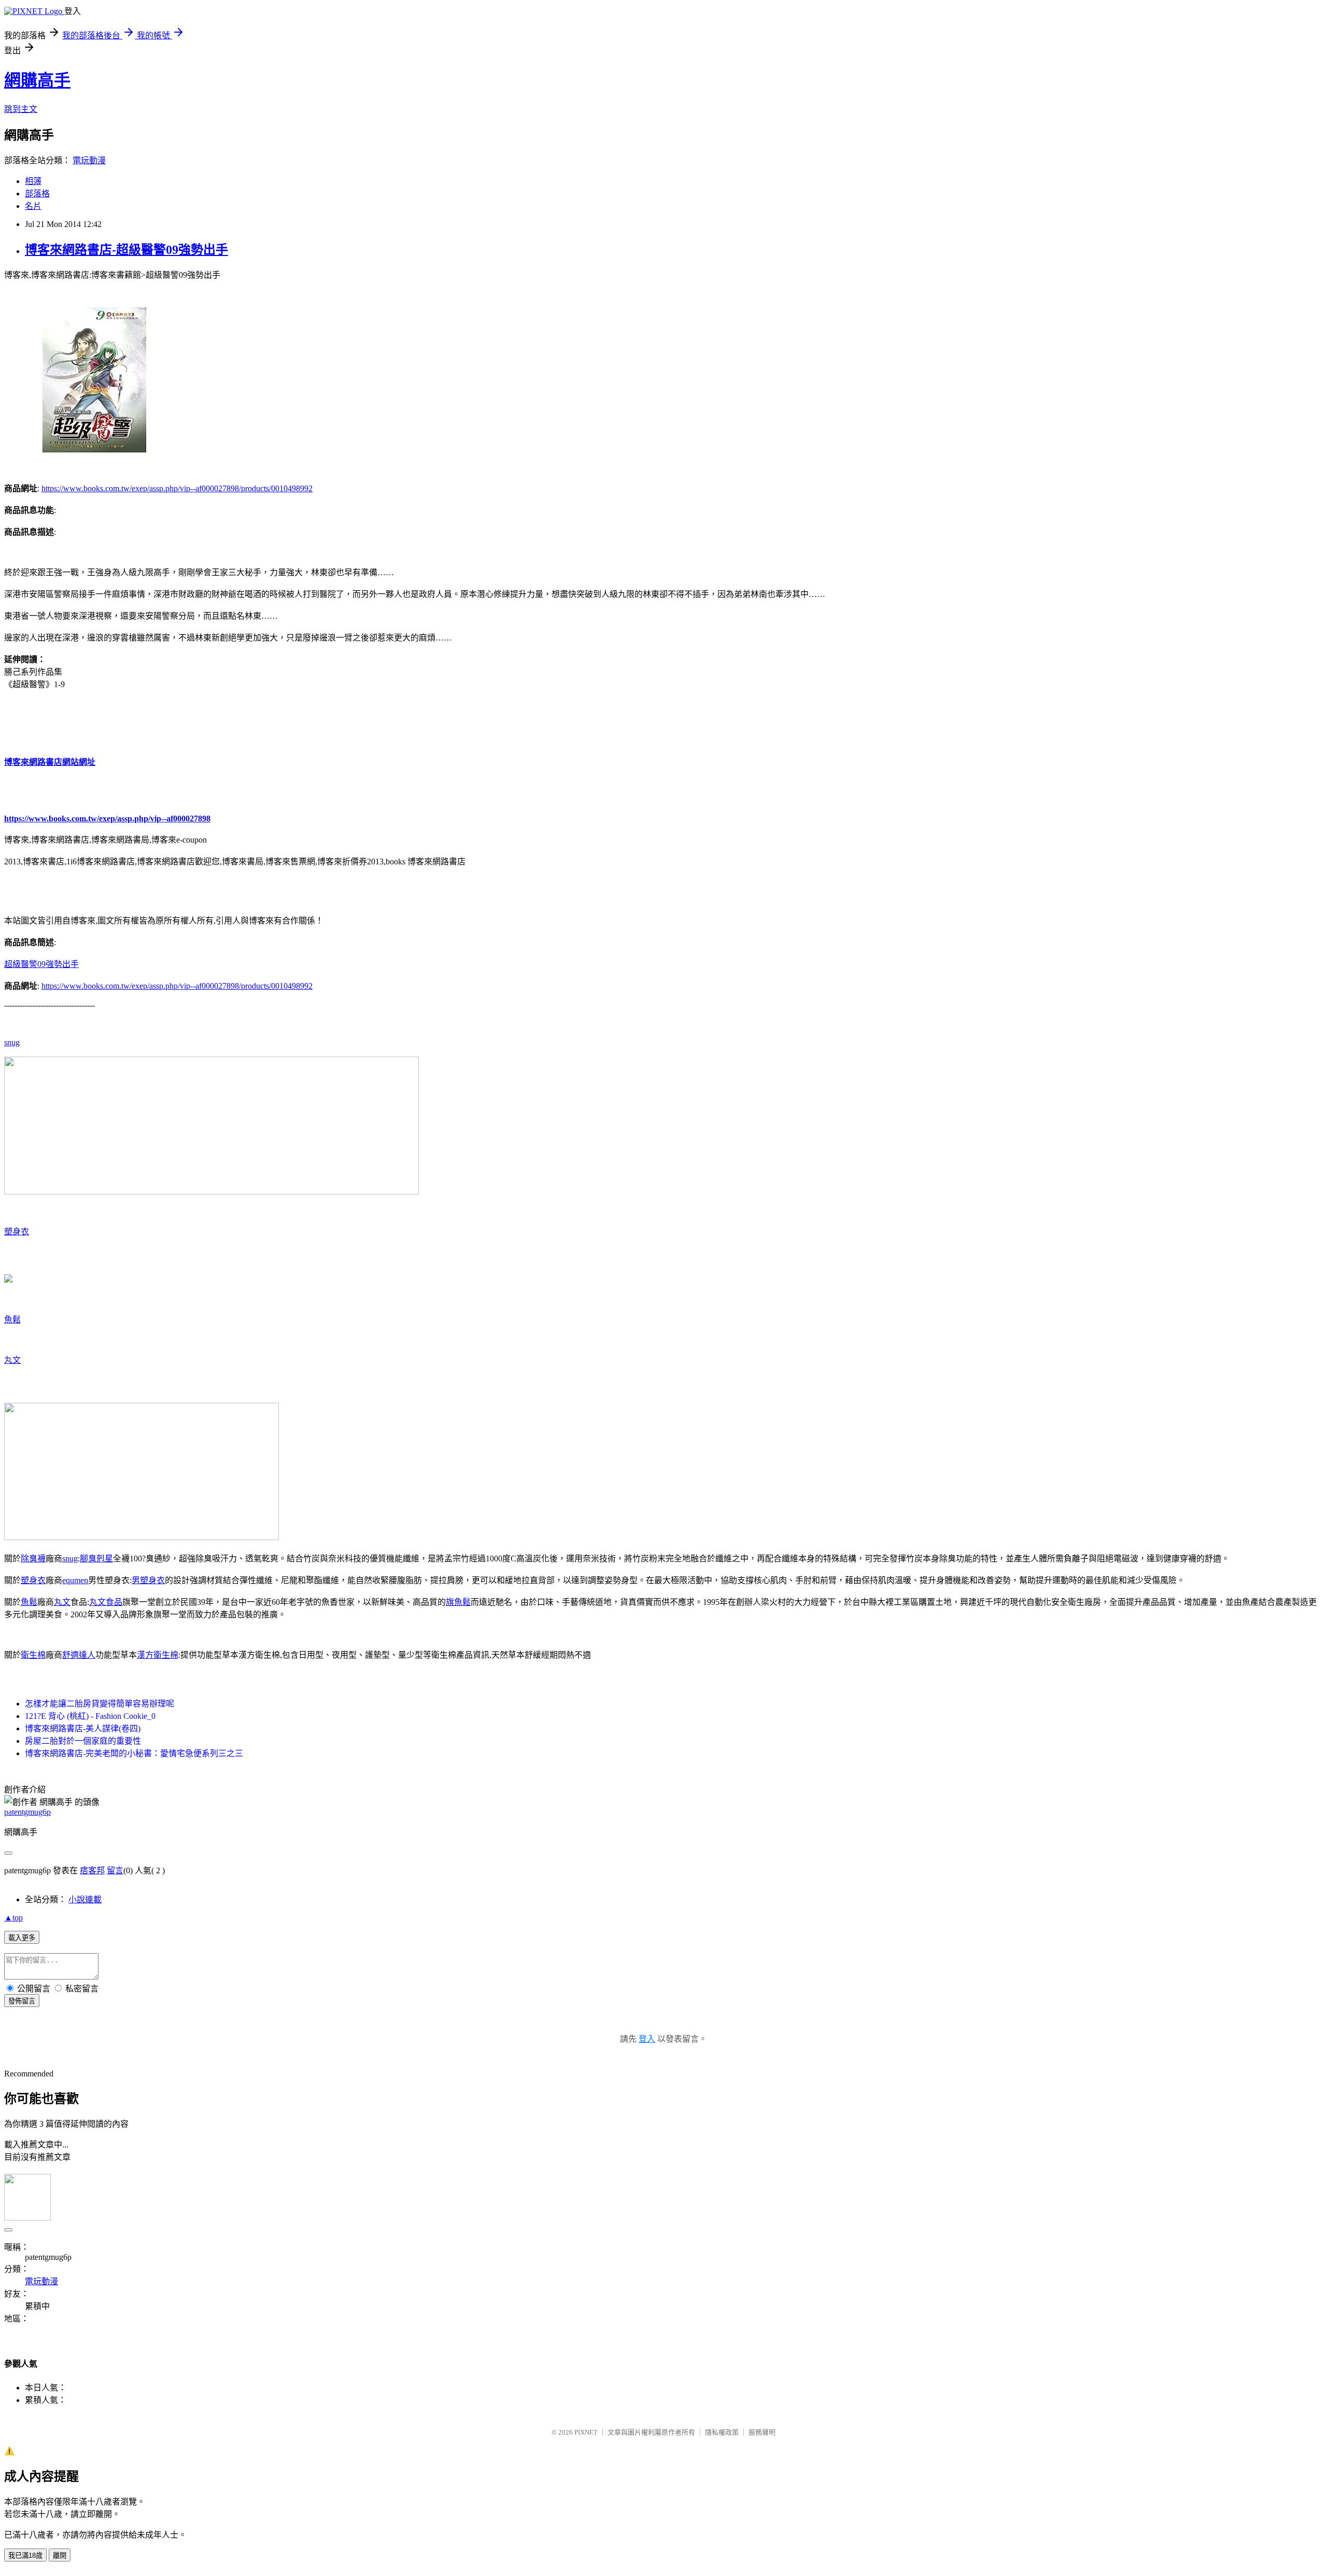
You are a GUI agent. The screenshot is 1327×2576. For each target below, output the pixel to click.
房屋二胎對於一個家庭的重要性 (83, 1741)
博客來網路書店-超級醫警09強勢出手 (126, 250)
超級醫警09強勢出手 (41, 964)
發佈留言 (22, 2001)
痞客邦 (92, 1870)
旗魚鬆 (458, 1602)
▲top (13, 1918)
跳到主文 (21, 109)
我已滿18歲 (25, 2556)
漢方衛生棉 (158, 1655)
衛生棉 (33, 1655)
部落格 (37, 194)
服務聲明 (762, 2432)
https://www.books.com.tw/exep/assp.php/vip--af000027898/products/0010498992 (177, 488)
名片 (33, 206)
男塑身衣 (148, 1580)
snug (12, 1042)
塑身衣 (17, 1232)
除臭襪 (33, 1559)
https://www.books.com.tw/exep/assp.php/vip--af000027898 (107, 819)
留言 (115, 1870)
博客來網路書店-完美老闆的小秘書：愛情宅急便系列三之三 (134, 1753)
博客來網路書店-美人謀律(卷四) (83, 1728)
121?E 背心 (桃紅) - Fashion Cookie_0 (90, 1716)
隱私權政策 (722, 2432)
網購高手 (37, 80)
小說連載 (85, 1899)
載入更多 (22, 1938)
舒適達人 (79, 1655)
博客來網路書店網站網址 (50, 762)
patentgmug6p (27, 1812)
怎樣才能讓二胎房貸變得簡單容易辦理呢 (100, 1704)
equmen (75, 1580)
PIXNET (586, 2432)
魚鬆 (12, 1320)
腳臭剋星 (96, 1559)
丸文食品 (106, 1602)
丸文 (12, 1360)
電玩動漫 (89, 160)
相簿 (33, 181)
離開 (60, 2556)
